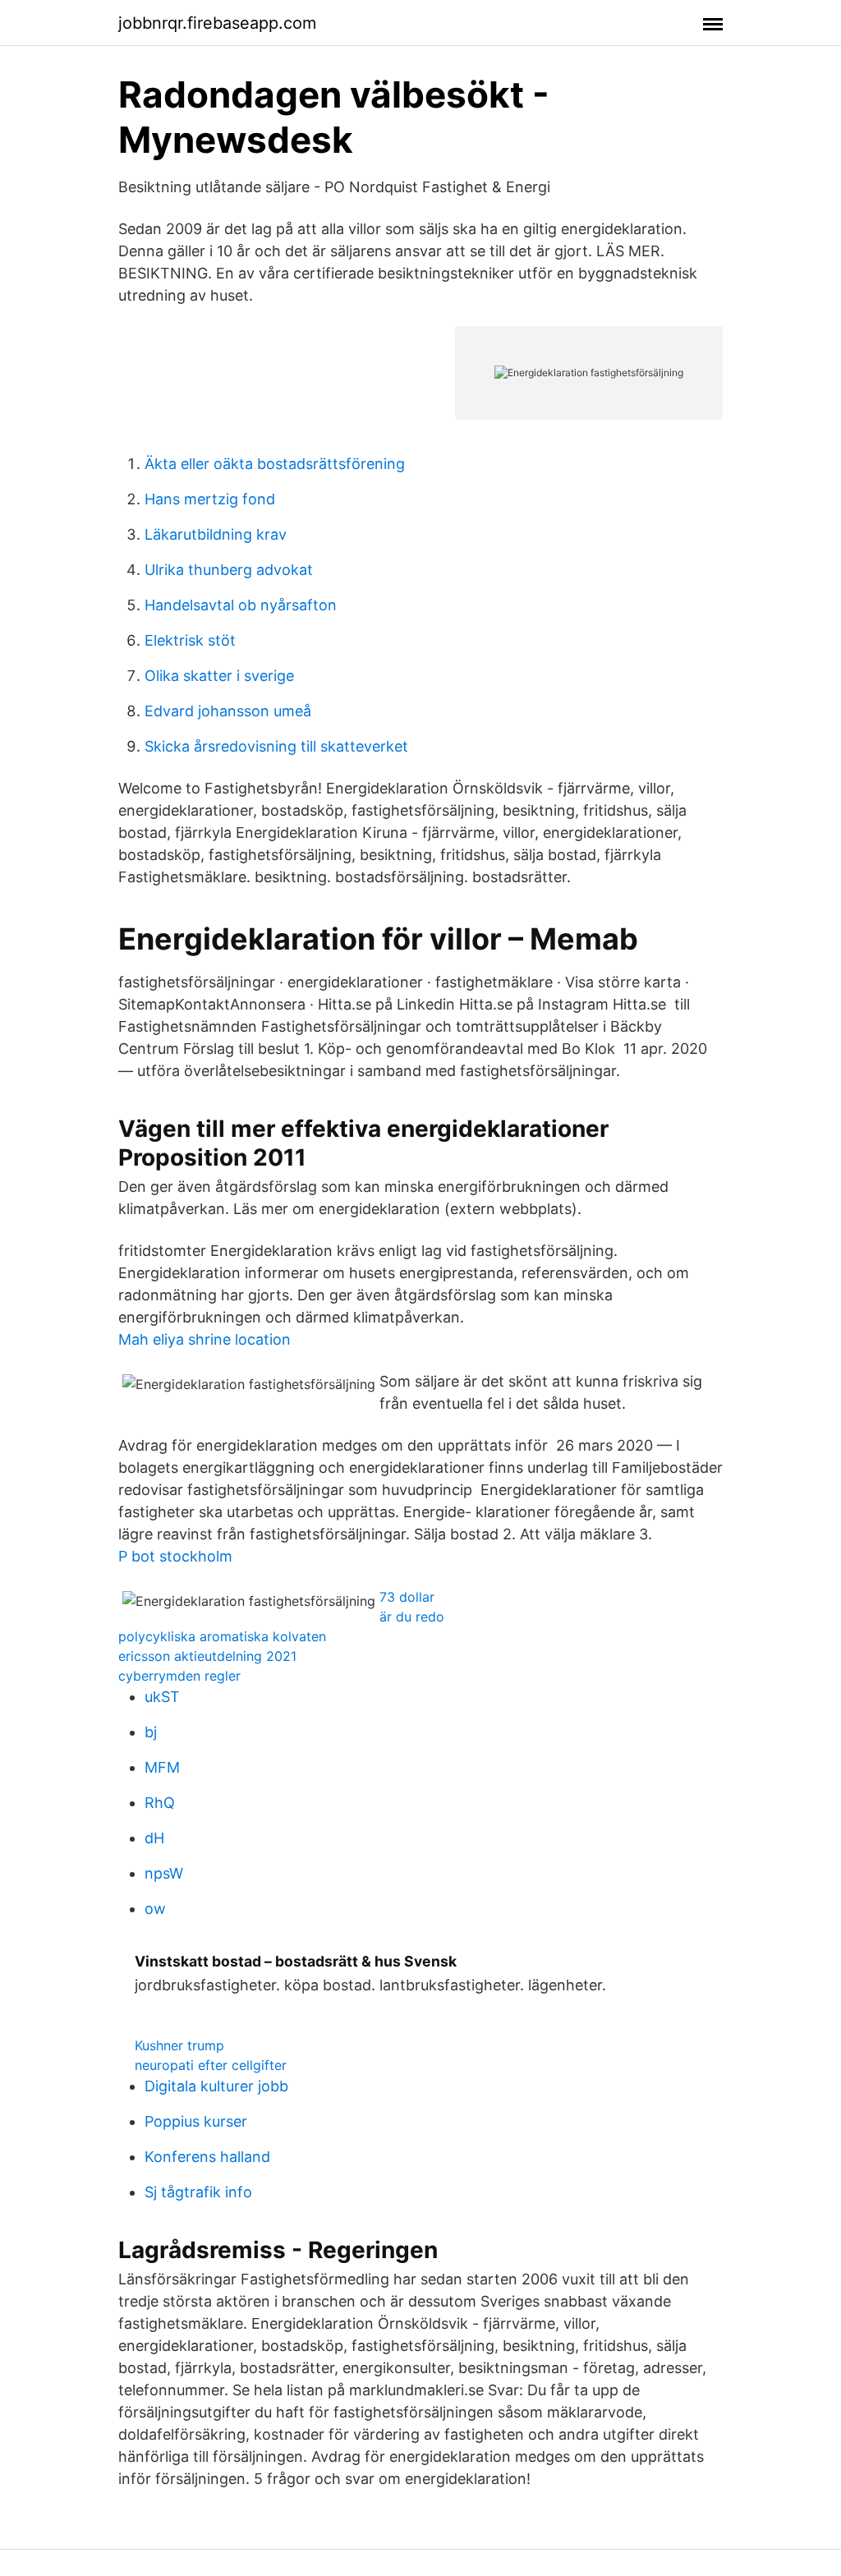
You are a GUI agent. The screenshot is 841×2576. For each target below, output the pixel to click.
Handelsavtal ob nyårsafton (241, 605)
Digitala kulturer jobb (216, 2086)
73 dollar (407, 1597)
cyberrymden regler (179, 1676)
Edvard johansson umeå (228, 711)
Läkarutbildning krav (216, 534)
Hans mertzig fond (210, 499)
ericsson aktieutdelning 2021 (207, 1656)
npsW (164, 1873)
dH (154, 1838)
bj (151, 1732)
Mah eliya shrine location (205, 1339)
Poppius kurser (196, 2121)
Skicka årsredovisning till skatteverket (276, 746)
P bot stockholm (175, 1556)
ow (155, 1909)
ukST (162, 1697)
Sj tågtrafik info (198, 2192)
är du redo (412, 1617)
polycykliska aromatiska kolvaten (222, 1636)
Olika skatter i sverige (219, 676)
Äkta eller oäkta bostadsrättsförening (275, 464)
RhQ (160, 1803)
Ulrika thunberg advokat (229, 570)
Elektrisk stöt (190, 640)
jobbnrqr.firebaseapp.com (217, 23)
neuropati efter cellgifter (211, 2065)
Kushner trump (179, 2045)
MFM (162, 1767)
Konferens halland (207, 2157)
